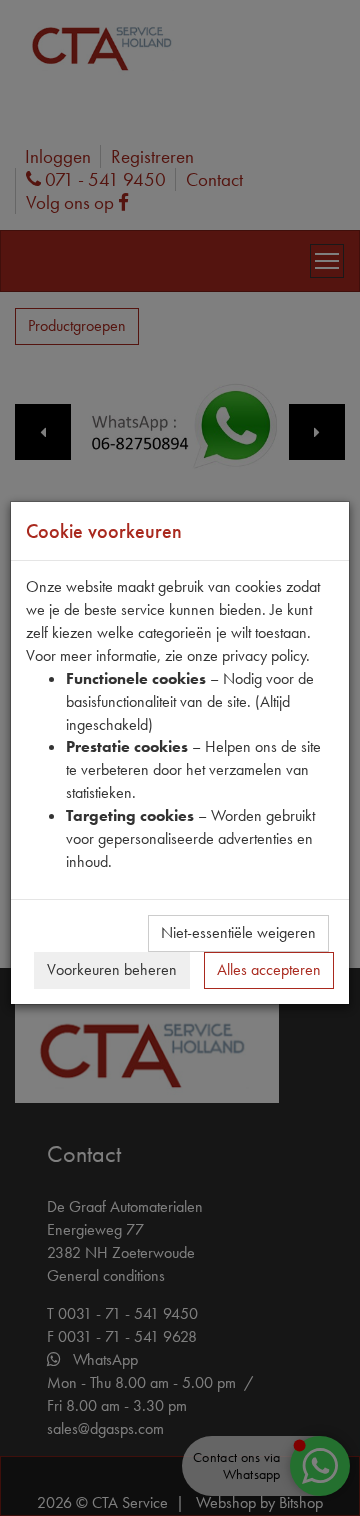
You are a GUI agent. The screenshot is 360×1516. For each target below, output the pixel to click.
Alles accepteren (269, 969)
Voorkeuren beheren (112, 969)
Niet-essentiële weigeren (238, 932)
